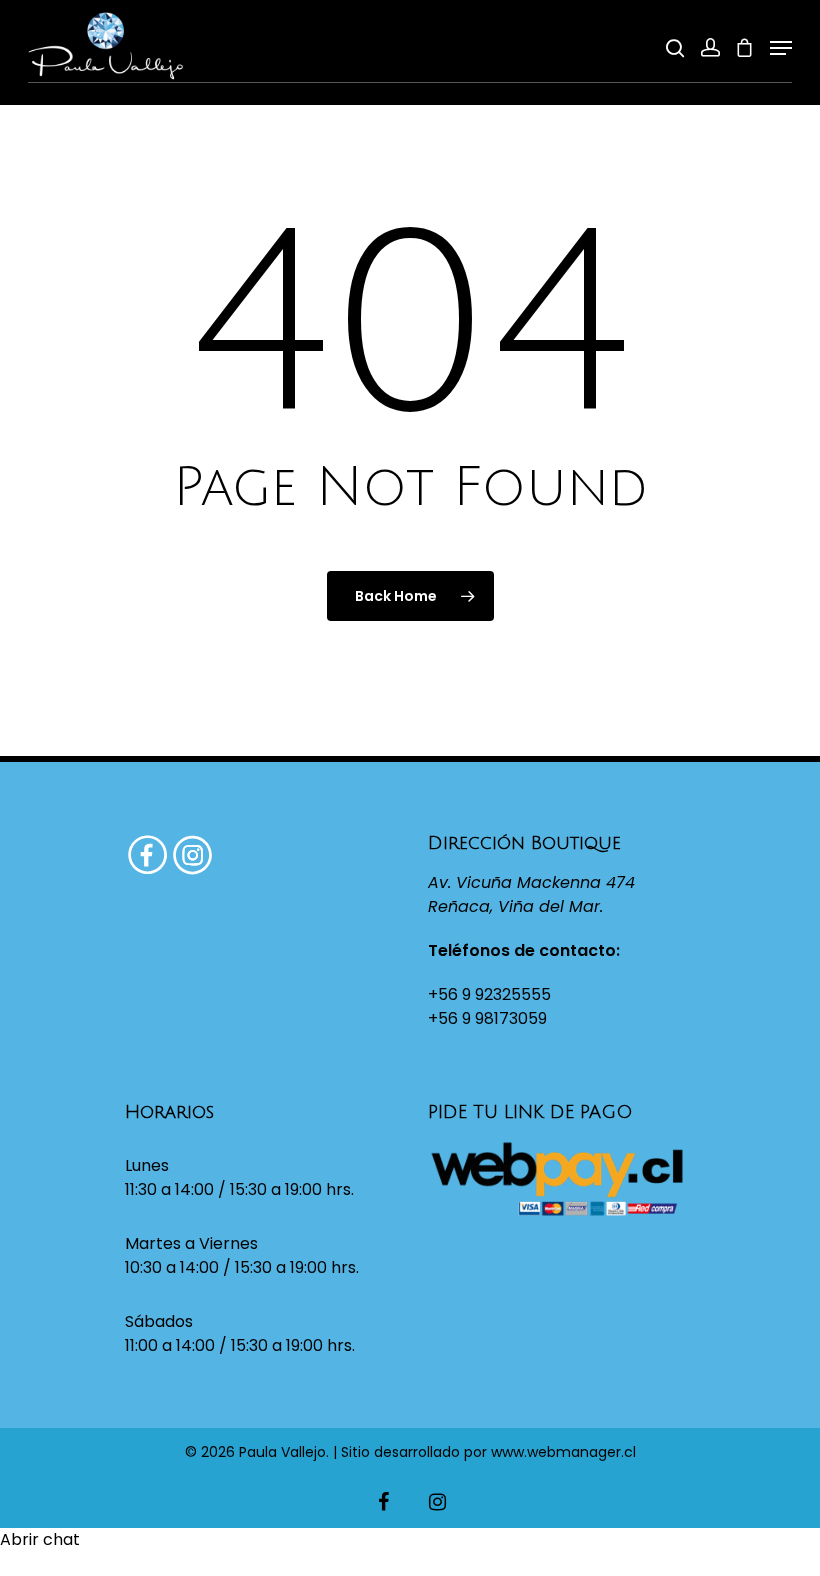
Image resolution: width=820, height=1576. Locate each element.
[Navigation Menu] (781, 48)
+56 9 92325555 (489, 994)
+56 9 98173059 (487, 1018)
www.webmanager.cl (563, 1452)
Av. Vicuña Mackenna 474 (531, 882)
